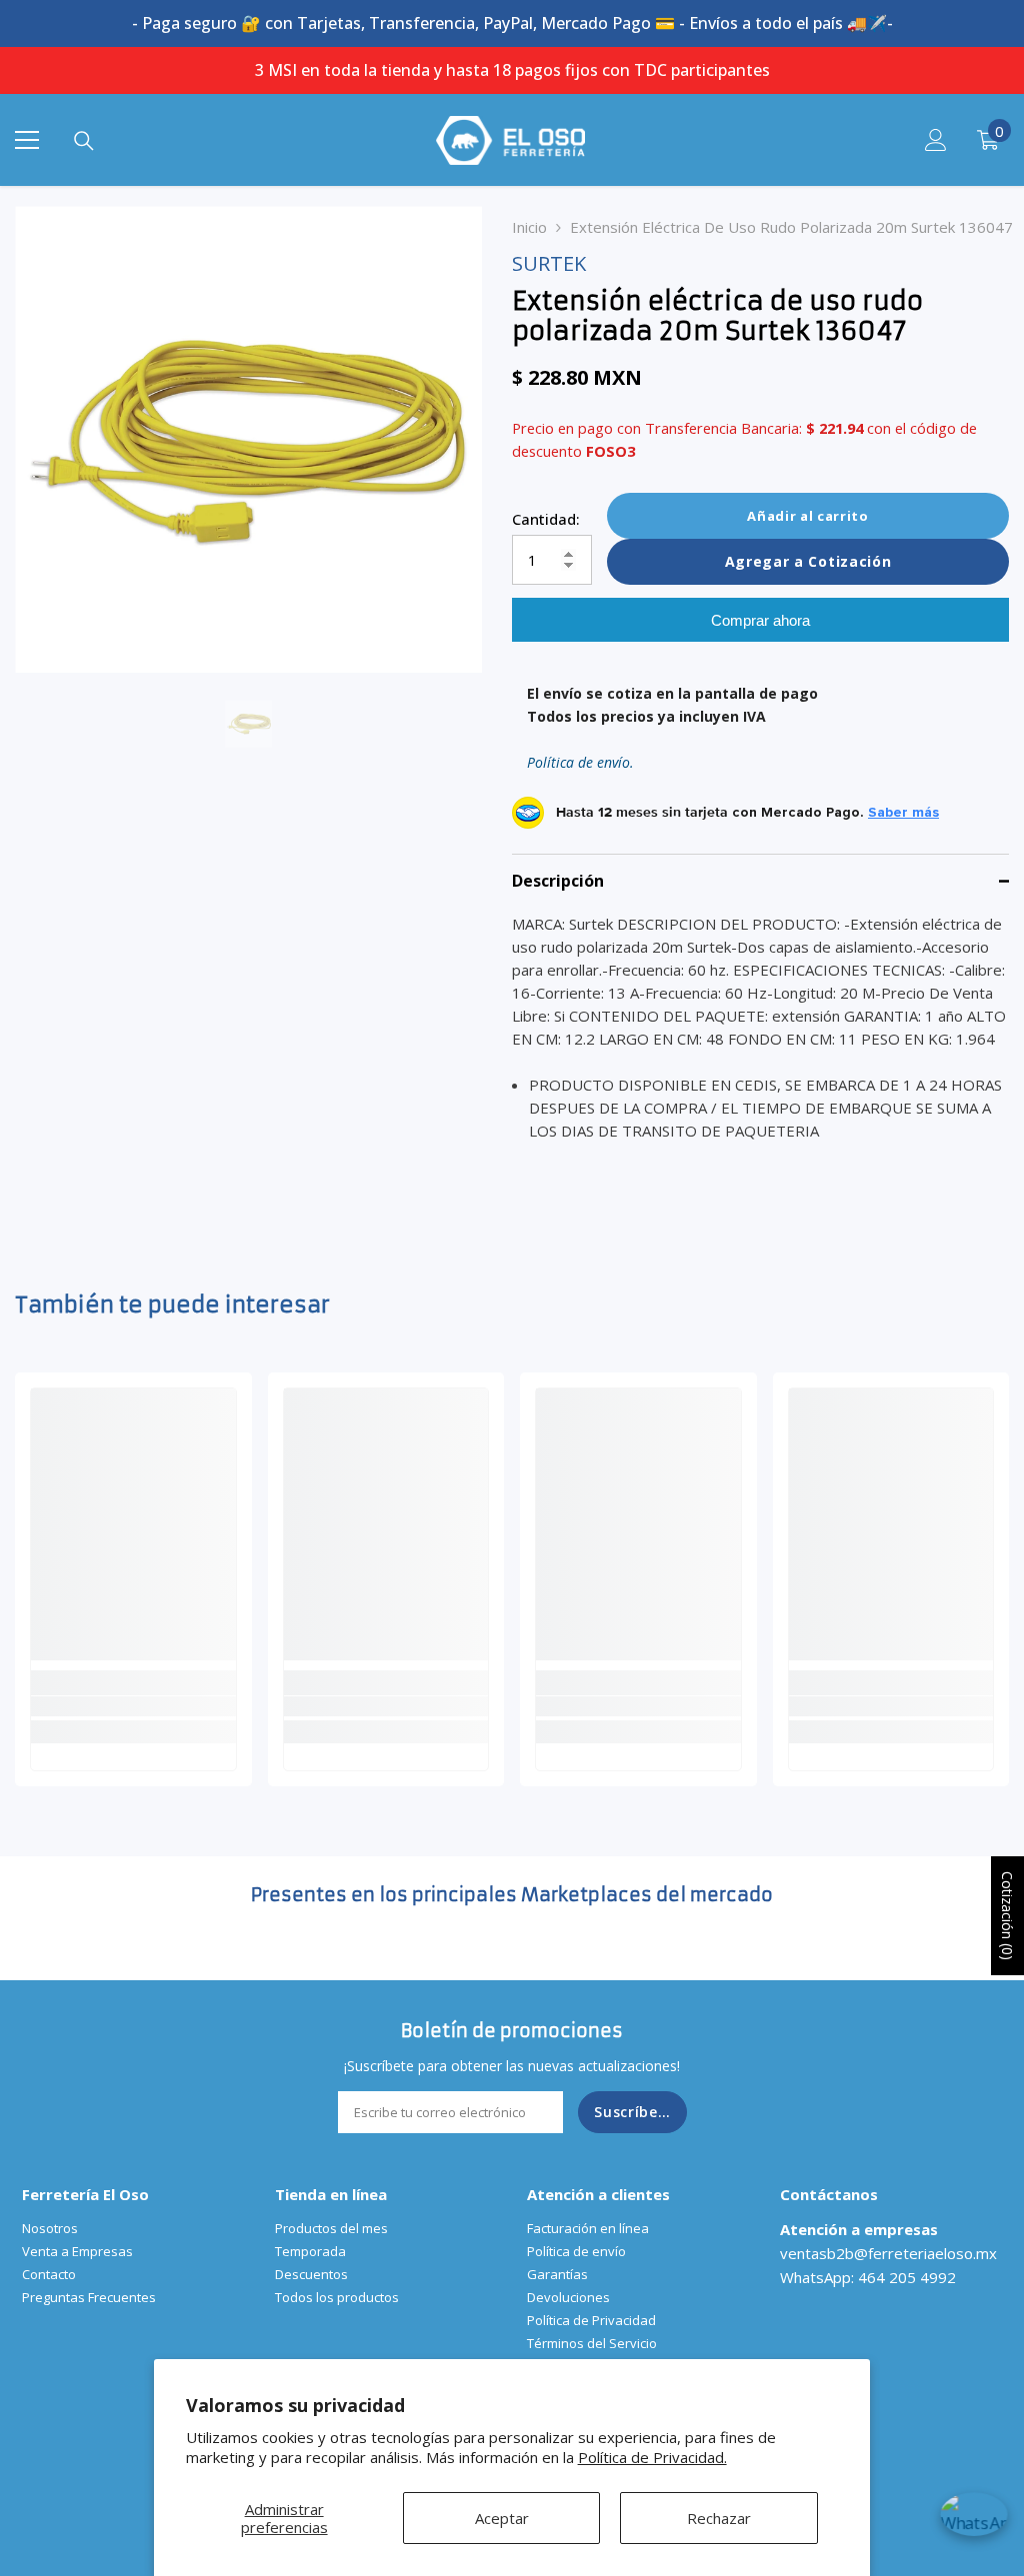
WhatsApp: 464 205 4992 (868, 2277)
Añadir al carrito (807, 516)
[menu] (27, 140)
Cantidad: (546, 519)
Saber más (903, 813)
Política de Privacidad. (652, 2457)
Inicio (529, 227)
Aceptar (502, 2518)
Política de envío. (580, 762)
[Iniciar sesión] (936, 140)
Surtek (549, 263)
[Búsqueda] (84, 141)
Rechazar (719, 2518)
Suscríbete (634, 2112)
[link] (133, 1706)
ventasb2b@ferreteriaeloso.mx (888, 2253)
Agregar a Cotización (808, 561)
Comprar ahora (760, 620)
